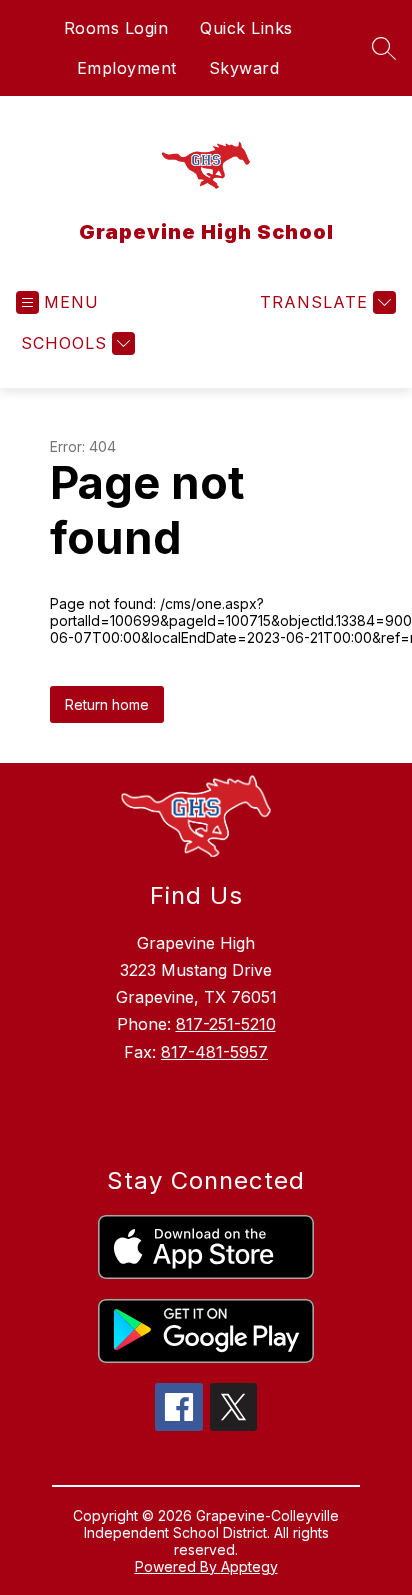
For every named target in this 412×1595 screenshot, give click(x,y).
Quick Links (246, 28)
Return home (107, 704)
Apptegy (249, 1566)
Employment (127, 68)
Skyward (244, 68)
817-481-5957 (214, 1052)
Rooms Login (116, 28)
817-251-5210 (226, 1024)
